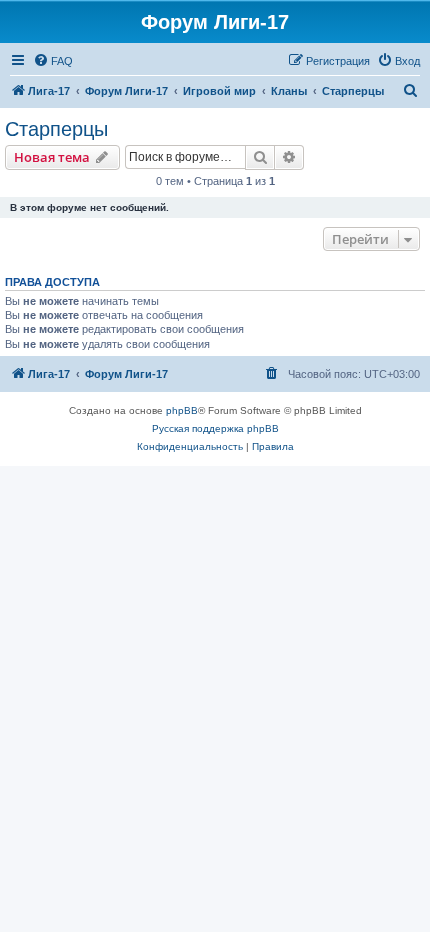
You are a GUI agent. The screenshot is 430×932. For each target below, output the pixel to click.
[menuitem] (53, 61)
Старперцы (56, 129)
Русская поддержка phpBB (215, 428)
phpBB (182, 410)
